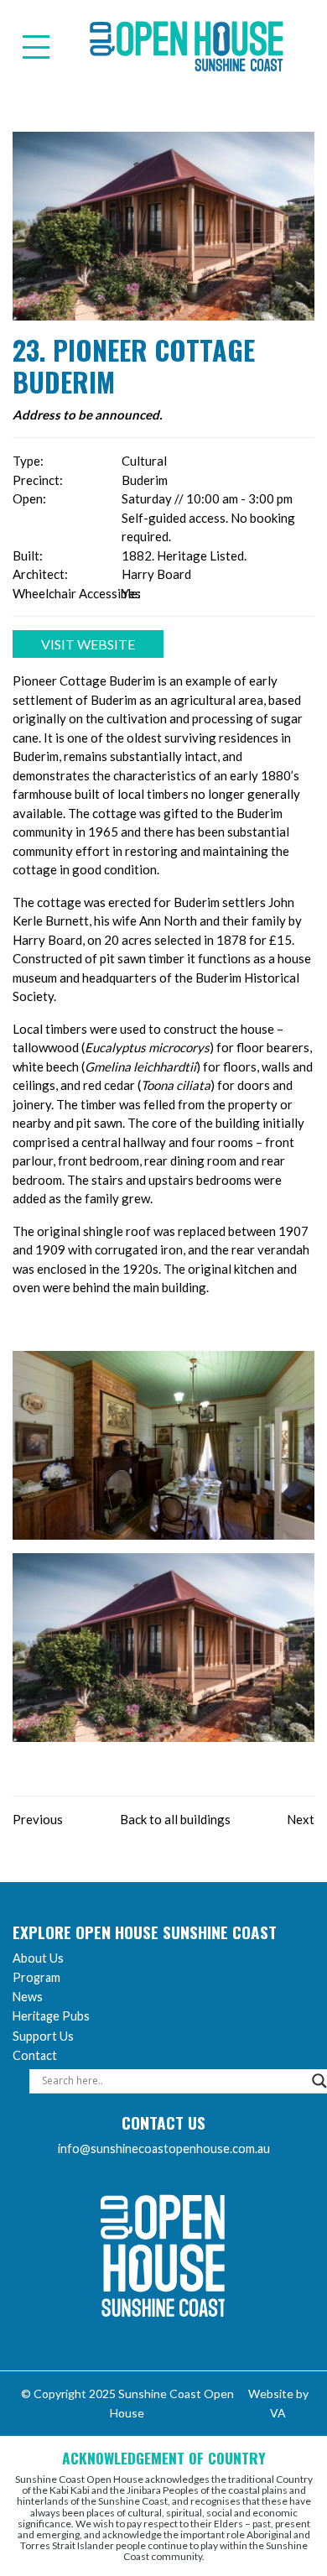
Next (301, 1819)
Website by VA (278, 2403)
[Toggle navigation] (36, 47)
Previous (38, 1819)
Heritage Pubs (51, 2016)
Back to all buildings (175, 1819)
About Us (38, 1958)
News (28, 1997)
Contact (35, 2055)
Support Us (43, 2036)
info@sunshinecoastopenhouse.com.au (164, 2148)
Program (36, 1977)
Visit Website (88, 644)
